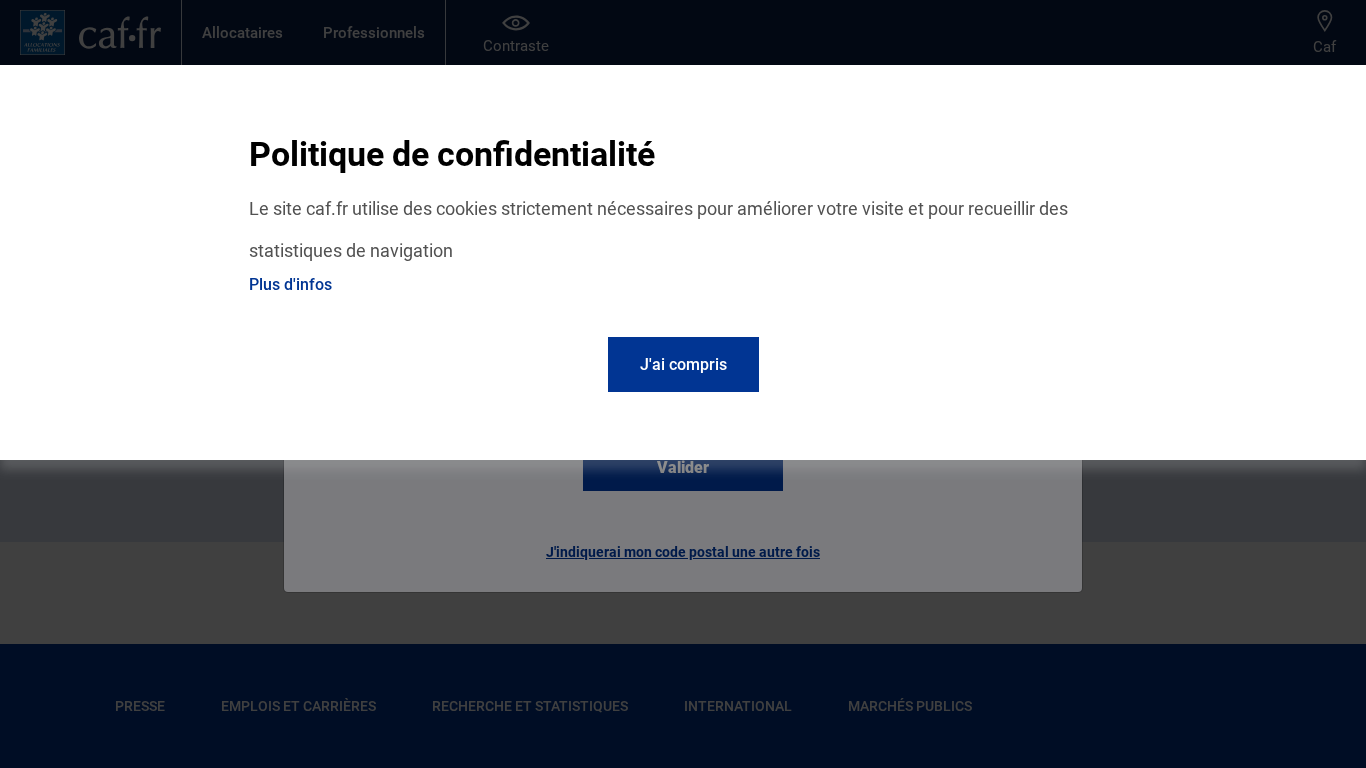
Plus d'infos (290, 284)
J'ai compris (683, 364)
